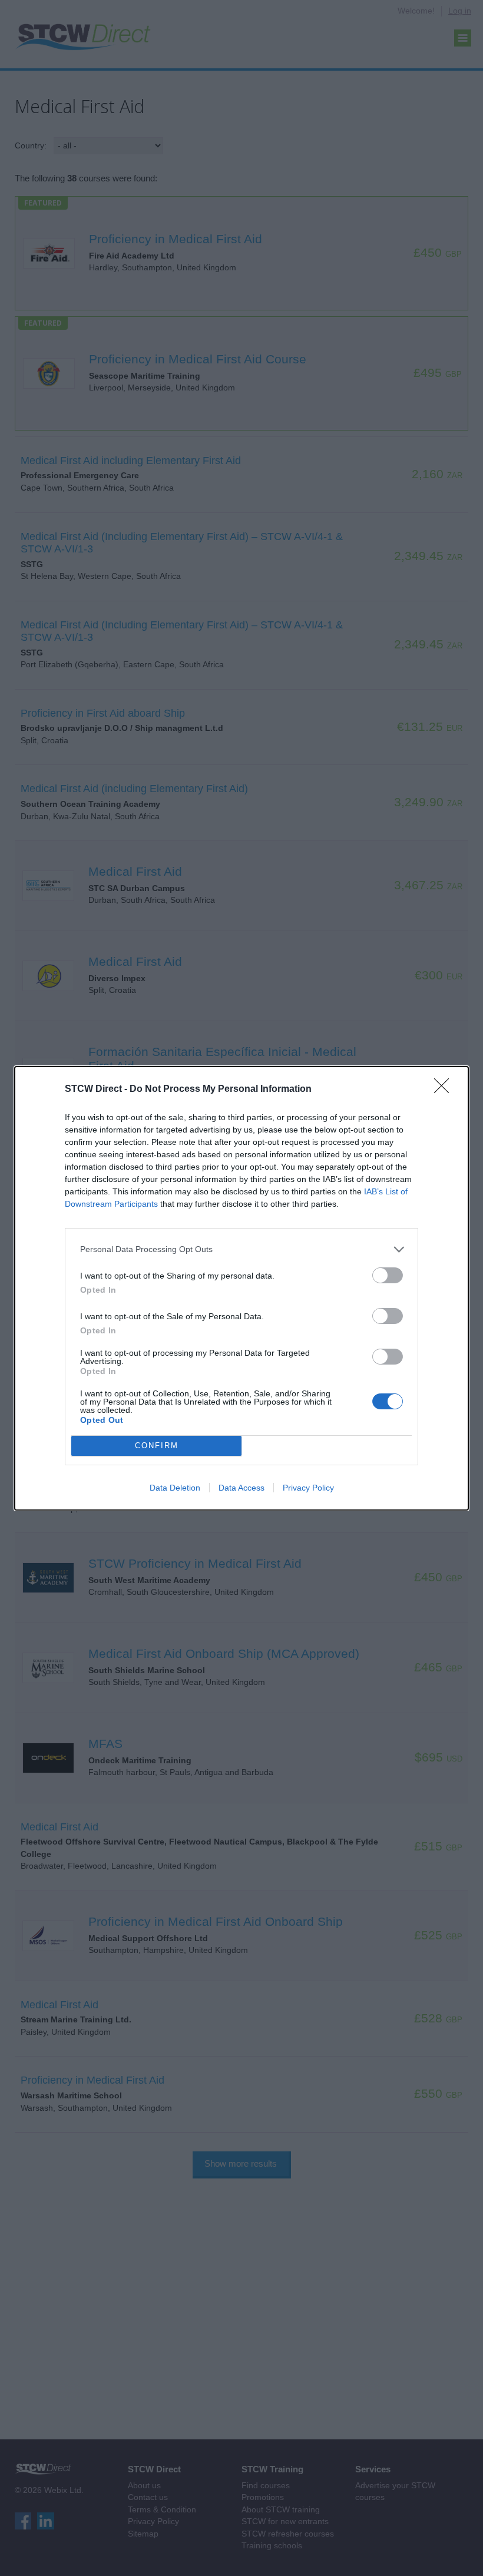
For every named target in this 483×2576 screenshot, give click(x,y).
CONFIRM (157, 1446)
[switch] (388, 1275)
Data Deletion (175, 1488)
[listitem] (241, 1249)
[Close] (445, 1090)
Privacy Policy (308, 1488)
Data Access (241, 1488)
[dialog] (241, 1288)
